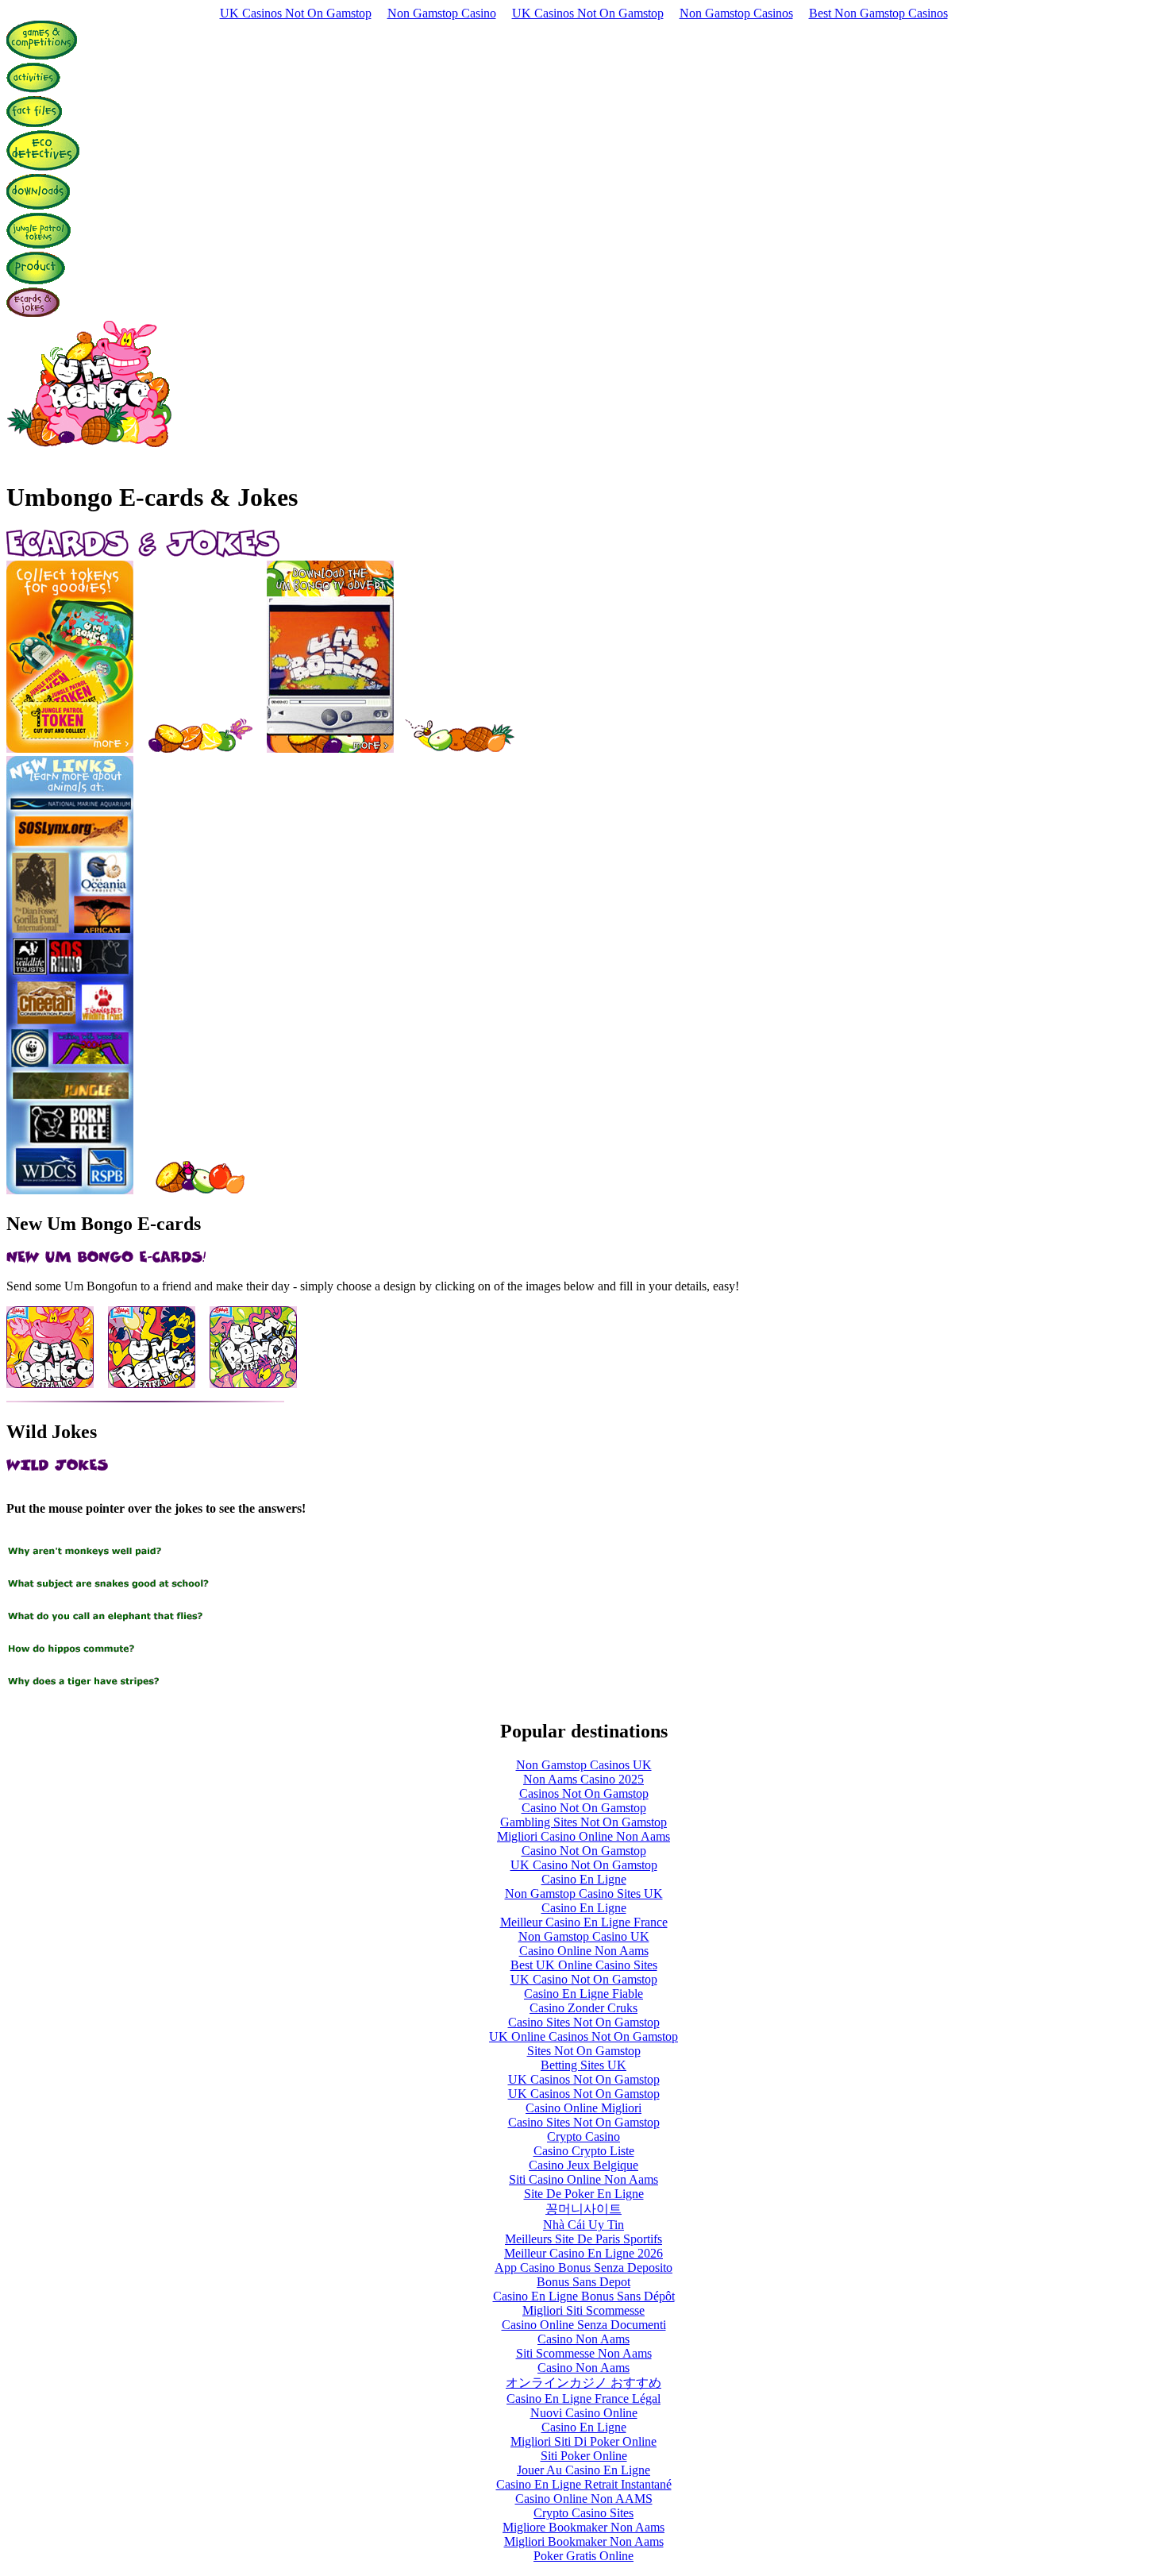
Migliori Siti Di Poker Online (583, 2441)
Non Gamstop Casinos (736, 13)
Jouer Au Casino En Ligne (583, 2470)
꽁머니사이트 (583, 2209)
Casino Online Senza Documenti (584, 2325)
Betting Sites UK (583, 2065)
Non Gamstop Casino (442, 13)
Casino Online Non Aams (584, 1951)
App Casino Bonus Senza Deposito (583, 2267)
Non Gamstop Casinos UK (584, 1765)
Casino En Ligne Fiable (583, 1994)
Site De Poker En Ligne (584, 2194)
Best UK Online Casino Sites (584, 1965)
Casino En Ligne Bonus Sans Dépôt (584, 2296)
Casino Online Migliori (583, 2108)
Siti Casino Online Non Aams (583, 2179)
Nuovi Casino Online (584, 2413)
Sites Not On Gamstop (584, 2051)
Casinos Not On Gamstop (584, 1793)
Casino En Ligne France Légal (583, 2399)
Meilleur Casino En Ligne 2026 (583, 2253)
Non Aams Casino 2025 (583, 1779)
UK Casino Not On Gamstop (584, 1865)
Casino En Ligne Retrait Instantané (584, 2484)
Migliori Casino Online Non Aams (583, 1836)
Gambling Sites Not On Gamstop (583, 1822)
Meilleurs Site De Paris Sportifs (583, 2239)
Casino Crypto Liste (584, 2151)
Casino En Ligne (584, 1879)
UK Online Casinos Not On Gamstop (583, 2036)
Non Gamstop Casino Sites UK (584, 1893)
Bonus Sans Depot (583, 2282)
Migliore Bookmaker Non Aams (583, 2527)
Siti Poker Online (584, 2456)
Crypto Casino (583, 2136)
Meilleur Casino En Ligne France (584, 1922)
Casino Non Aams (583, 2339)
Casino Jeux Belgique (583, 2165)
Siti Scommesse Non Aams (584, 2353)
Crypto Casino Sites (583, 2513)
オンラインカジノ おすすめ (583, 2383)
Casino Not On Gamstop (584, 1808)
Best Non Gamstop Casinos (878, 13)
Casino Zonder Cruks (583, 2008)
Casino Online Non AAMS (584, 2499)
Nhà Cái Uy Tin (583, 2225)
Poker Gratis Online (583, 2556)
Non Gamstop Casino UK (584, 1936)
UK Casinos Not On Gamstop (296, 13)
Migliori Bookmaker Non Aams (584, 2541)
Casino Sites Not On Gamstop (584, 2022)
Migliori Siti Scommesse (583, 2310)
